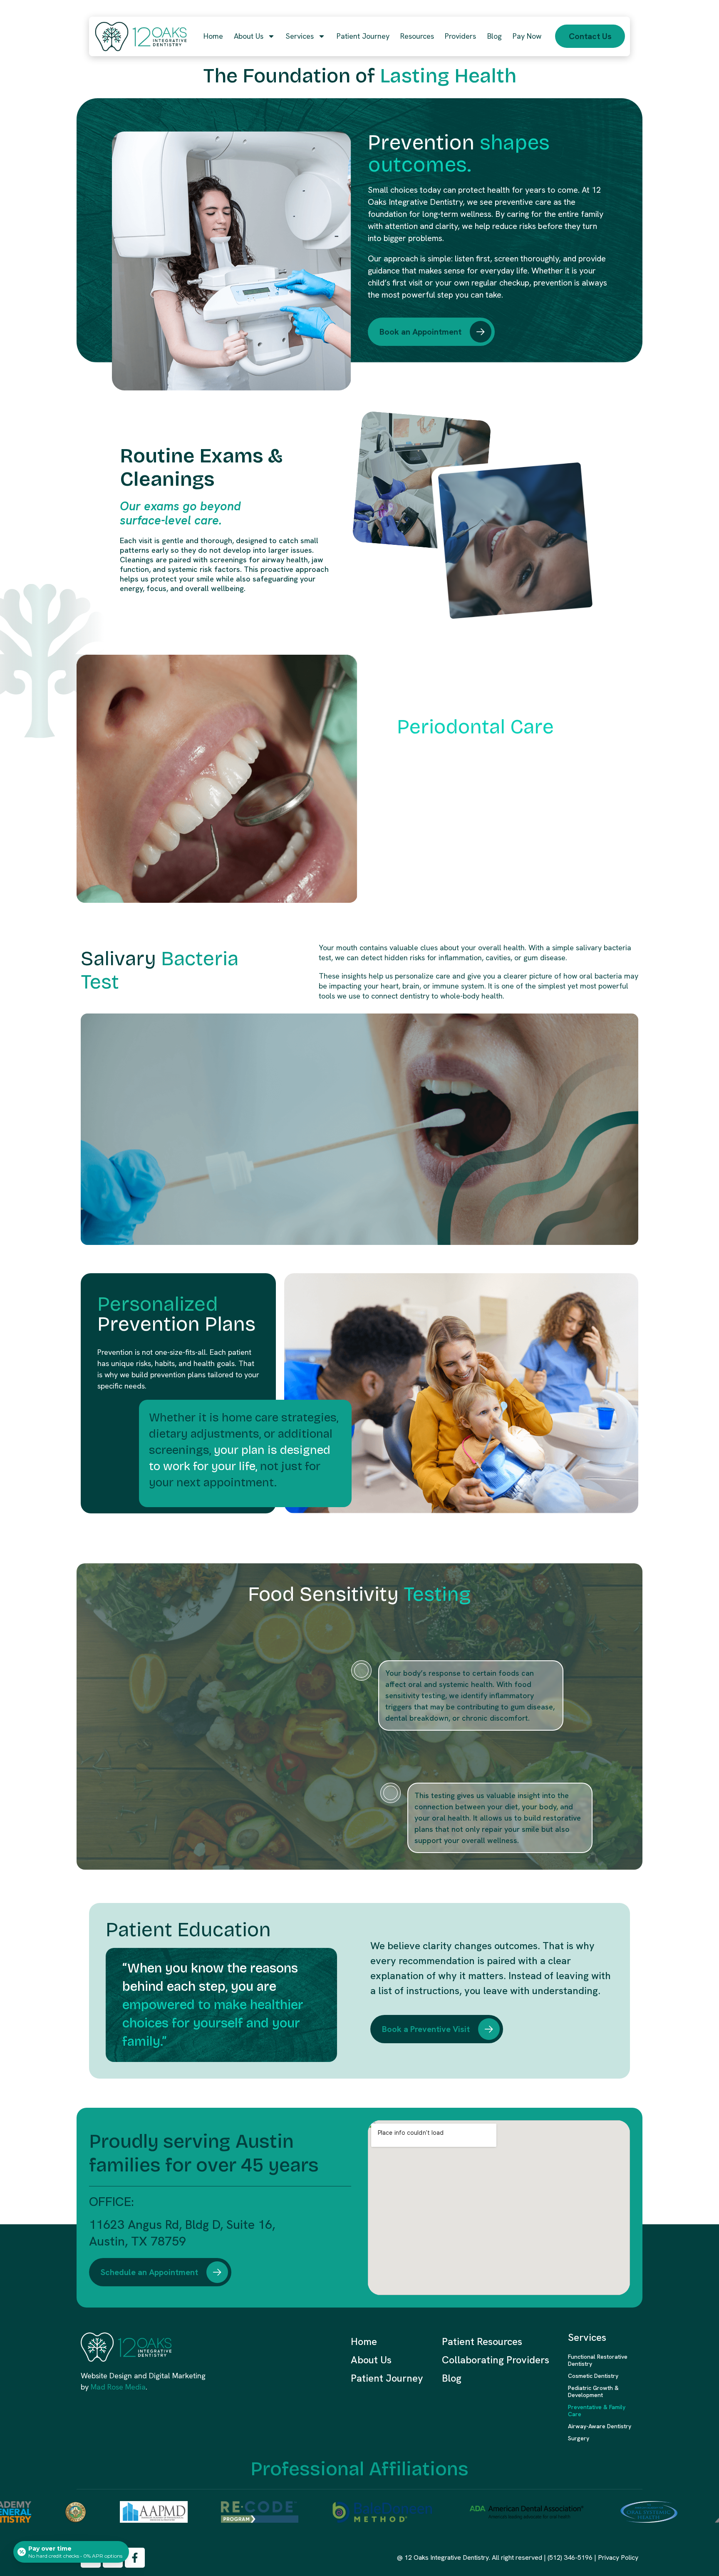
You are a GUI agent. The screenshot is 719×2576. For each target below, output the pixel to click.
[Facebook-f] (135, 2558)
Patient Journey (363, 36)
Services (300, 36)
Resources (417, 36)
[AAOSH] (561, 2512)
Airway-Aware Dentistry (600, 2426)
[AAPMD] (66, 2512)
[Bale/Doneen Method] (295, 2512)
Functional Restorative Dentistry (598, 2360)
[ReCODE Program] (172, 2512)
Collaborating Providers (496, 2360)
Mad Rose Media (118, 2387)
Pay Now (527, 36)
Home (213, 36)
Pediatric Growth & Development (593, 2391)
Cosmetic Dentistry (593, 2376)
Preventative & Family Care (597, 2411)
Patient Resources (482, 2341)
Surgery (579, 2438)
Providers (460, 36)
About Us (249, 36)
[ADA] (437, 2512)
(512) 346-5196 (570, 2557)
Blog (495, 36)
